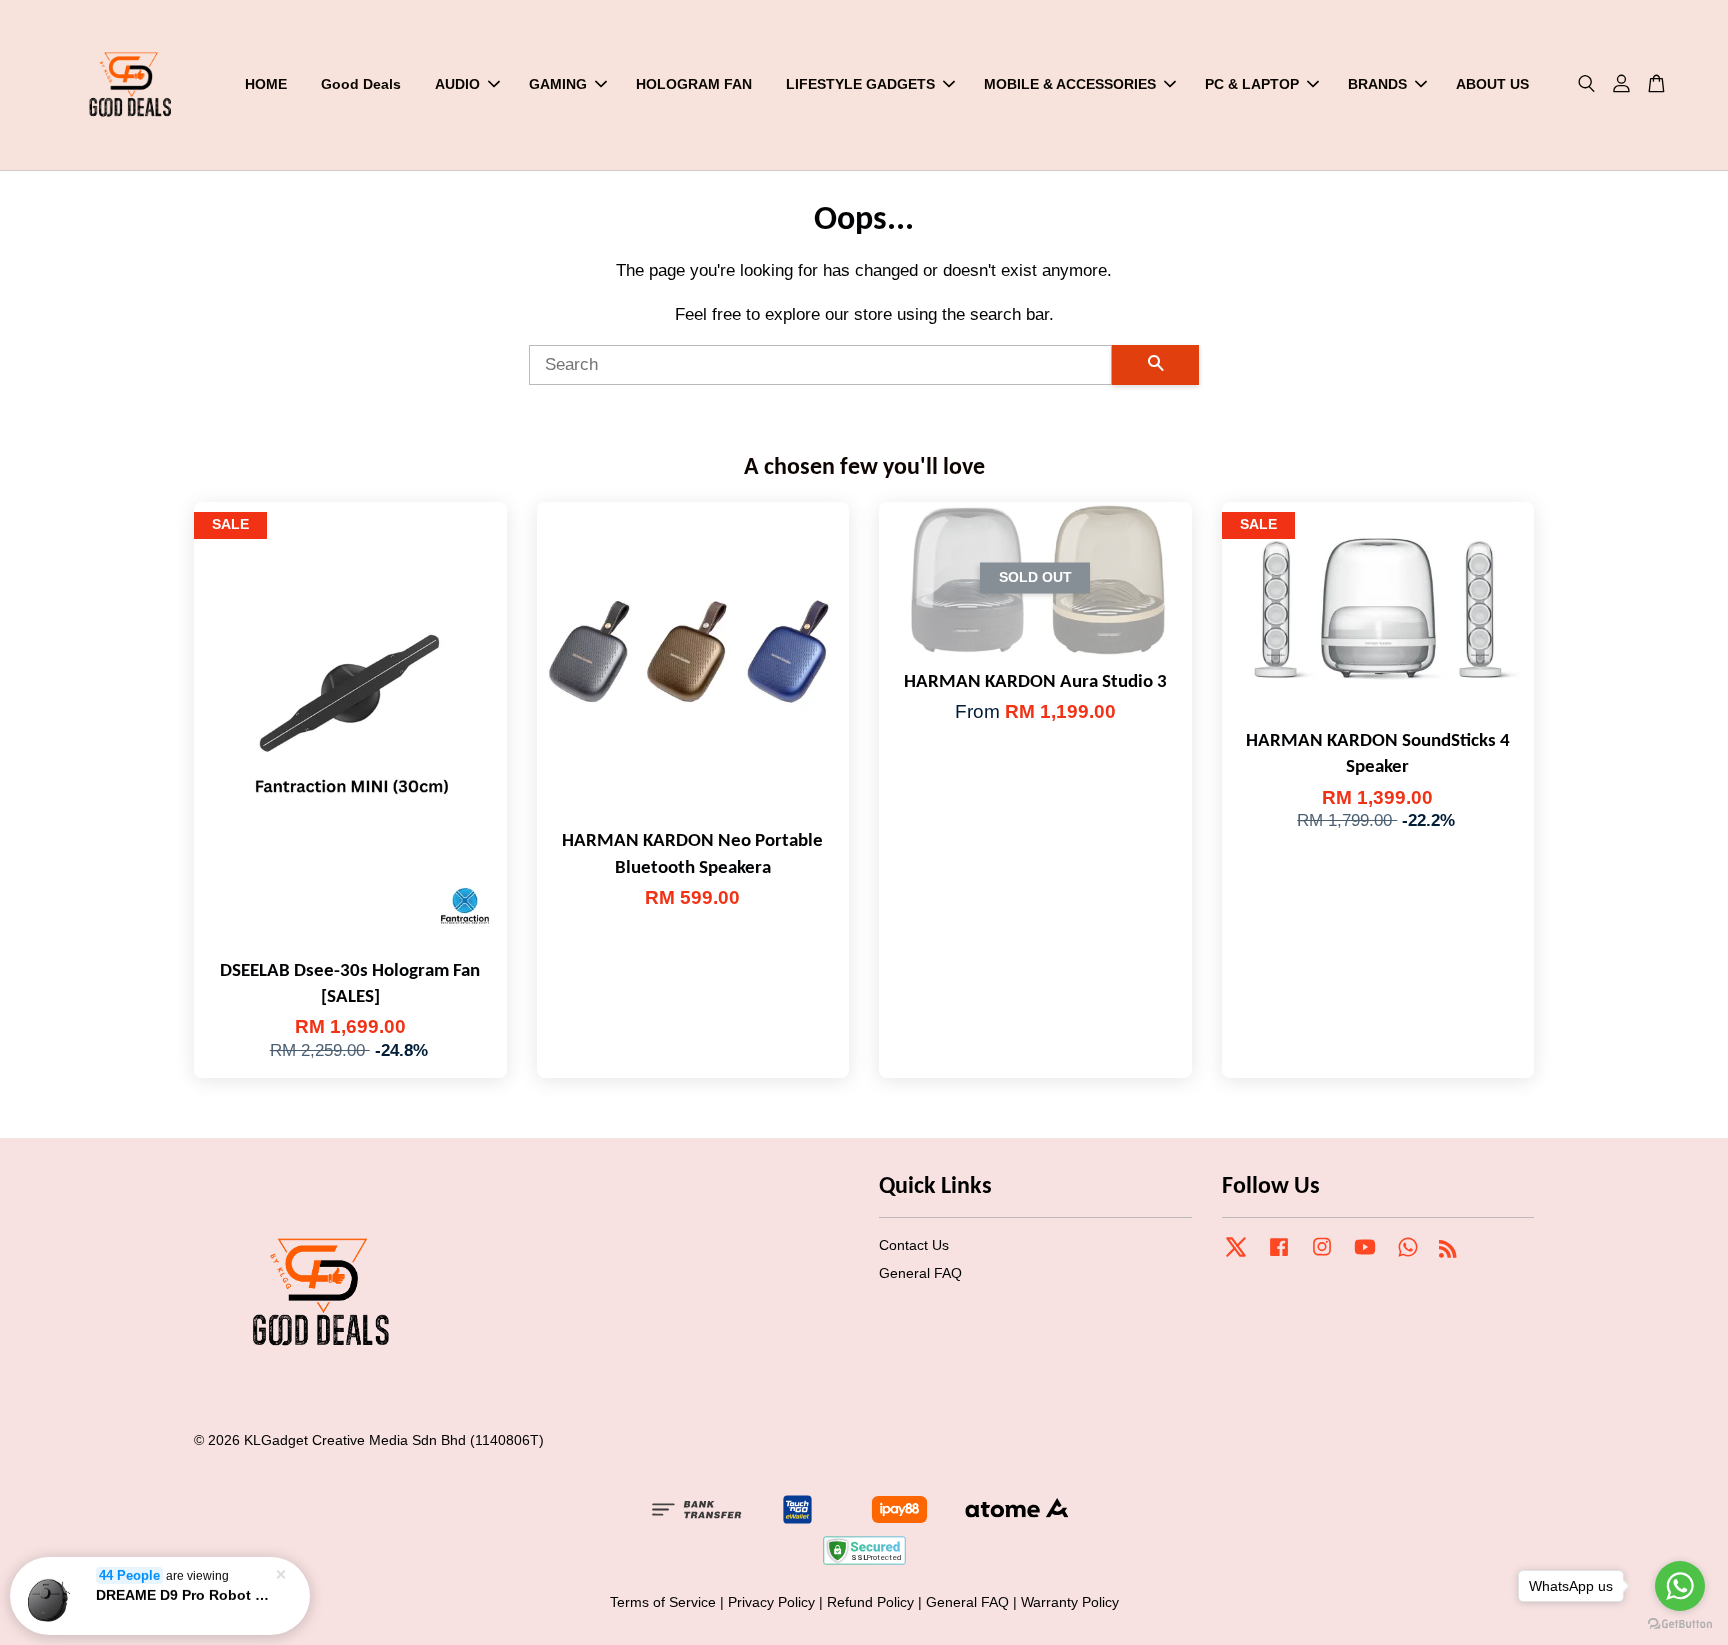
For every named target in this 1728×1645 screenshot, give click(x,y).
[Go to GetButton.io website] (1680, 1624)
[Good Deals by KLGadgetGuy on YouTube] (1365, 1256)
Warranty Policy (1070, 1602)
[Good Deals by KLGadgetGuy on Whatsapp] (1408, 1256)
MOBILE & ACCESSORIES (1070, 84)
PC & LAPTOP (1252, 84)
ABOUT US (1492, 84)
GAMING (558, 84)
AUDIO (457, 84)
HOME (266, 84)
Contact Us (914, 1245)
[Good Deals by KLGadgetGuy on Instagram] (1322, 1256)
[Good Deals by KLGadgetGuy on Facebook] (1279, 1256)
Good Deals (361, 84)
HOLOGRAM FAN (694, 84)
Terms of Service (663, 1602)
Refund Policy (870, 1602)
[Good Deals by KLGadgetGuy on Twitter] (1236, 1256)
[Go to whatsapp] (1680, 1586)
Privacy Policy (771, 1602)
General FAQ (920, 1273)
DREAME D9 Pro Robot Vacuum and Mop (184, 1595)
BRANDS (1377, 84)
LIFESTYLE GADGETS (860, 84)
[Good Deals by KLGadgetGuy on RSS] (1448, 1252)
